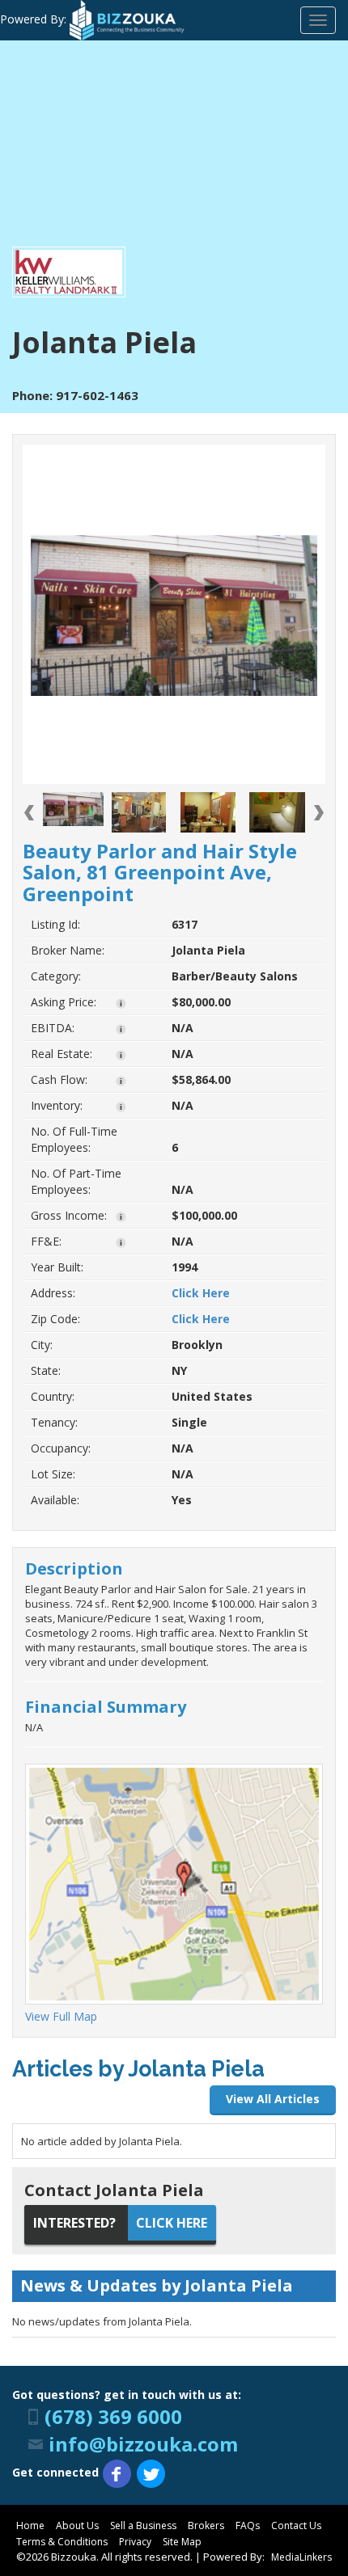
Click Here (201, 1293)
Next (319, 813)
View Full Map (61, 2016)
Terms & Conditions (62, 2542)
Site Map (182, 2542)
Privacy (135, 2542)
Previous (29, 813)
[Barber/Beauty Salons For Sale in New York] (73, 809)
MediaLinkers (301, 2557)
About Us (77, 2525)
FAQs (248, 2525)
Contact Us (296, 2525)
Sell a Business (143, 2525)
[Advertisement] (174, 148)
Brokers (206, 2525)
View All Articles (273, 2099)
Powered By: (35, 19)
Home (30, 2525)
